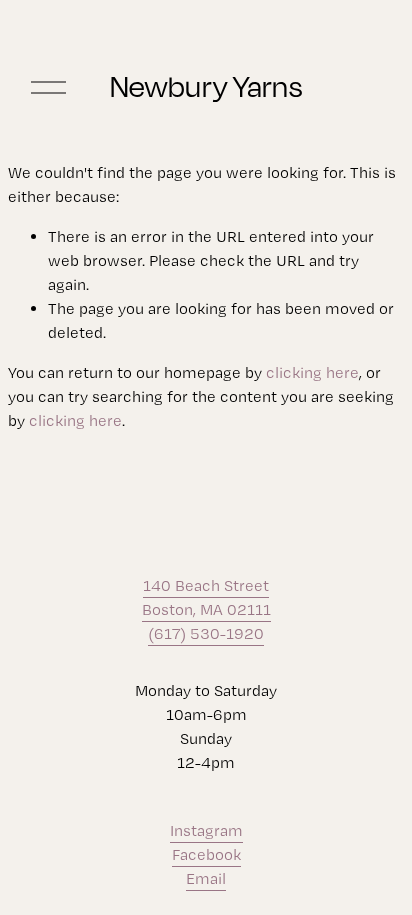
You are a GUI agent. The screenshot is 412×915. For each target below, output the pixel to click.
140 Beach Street (206, 585)
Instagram (206, 830)
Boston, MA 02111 (206, 609)
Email (206, 878)
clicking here (312, 372)
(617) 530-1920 (206, 633)
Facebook (206, 854)
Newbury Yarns (206, 86)
